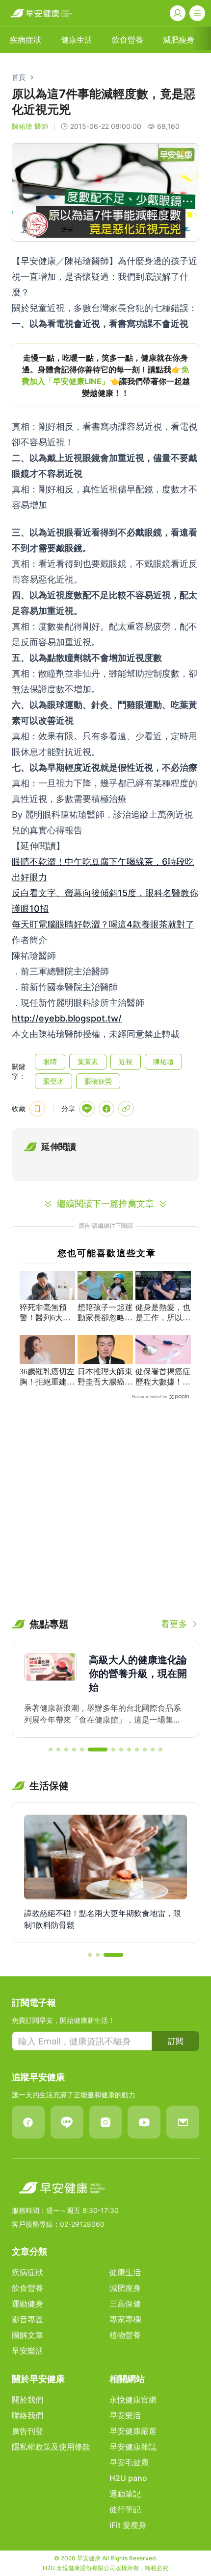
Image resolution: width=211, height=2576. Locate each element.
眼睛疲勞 (98, 1081)
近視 (126, 1061)
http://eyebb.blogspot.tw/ (67, 1018)
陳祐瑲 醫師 (30, 126)
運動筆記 (125, 2494)
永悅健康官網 (133, 2400)
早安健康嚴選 (133, 2431)
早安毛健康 (129, 2462)
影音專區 (27, 2319)
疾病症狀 (27, 2272)
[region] (105, 375)
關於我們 (27, 2400)
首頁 (19, 77)
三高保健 (125, 2304)
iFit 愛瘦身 (128, 2525)
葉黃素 (88, 1061)
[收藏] (37, 1109)
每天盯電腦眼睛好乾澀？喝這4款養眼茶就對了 (103, 924)
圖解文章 (27, 2335)
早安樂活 (27, 2351)
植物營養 (125, 2335)
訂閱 (176, 2041)
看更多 (174, 1624)
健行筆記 (125, 2509)
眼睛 (50, 1061)
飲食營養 (27, 2288)
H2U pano (128, 2478)
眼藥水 (53, 1081)
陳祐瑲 (163, 1061)
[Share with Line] (87, 1109)
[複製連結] (126, 1109)
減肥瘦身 (125, 2288)
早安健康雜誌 (133, 2447)
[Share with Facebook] (106, 1109)
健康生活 (125, 2272)
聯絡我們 (27, 2415)
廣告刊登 (27, 2431)
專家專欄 (125, 2319)
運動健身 (27, 2304)
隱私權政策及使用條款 (51, 2447)
